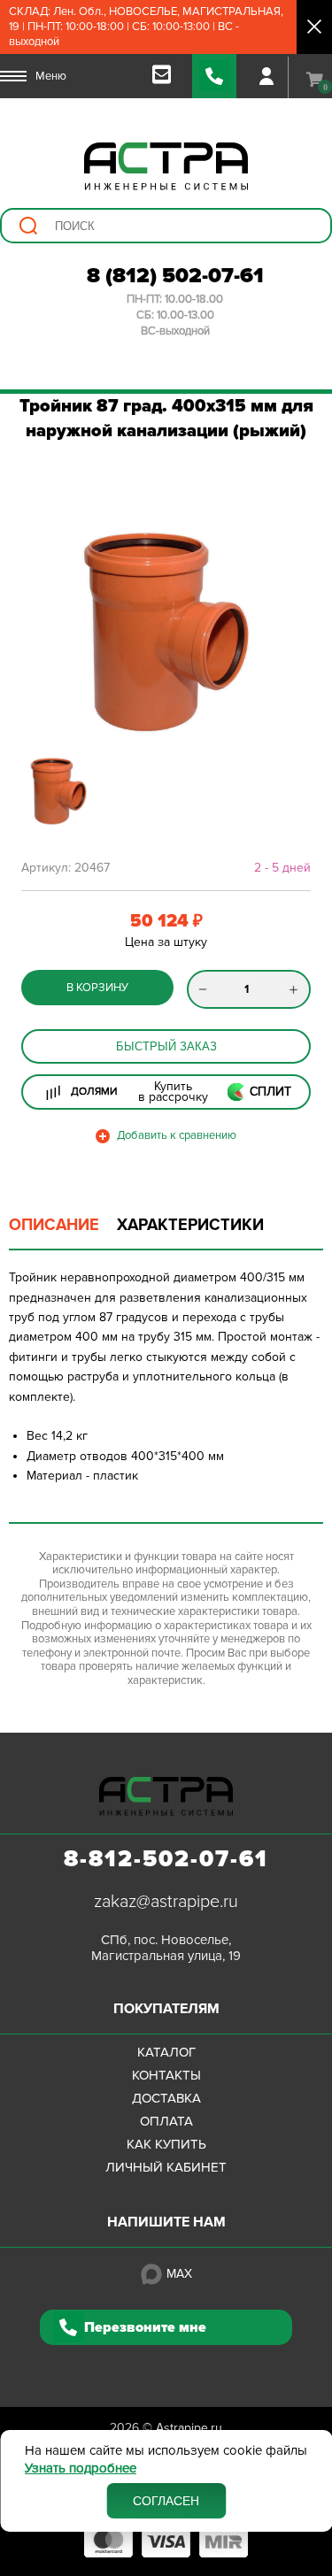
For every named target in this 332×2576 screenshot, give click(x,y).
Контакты (166, 2075)
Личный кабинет (166, 2167)
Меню (51, 76)
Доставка (166, 2098)
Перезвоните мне (145, 2327)
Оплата (166, 2121)
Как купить (166, 2144)
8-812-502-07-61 (166, 1859)
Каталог (166, 2052)
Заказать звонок (214, 76)
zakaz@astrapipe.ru (166, 1902)
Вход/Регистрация (266, 76)
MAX (179, 2274)
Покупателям (166, 2009)
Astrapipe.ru (189, 2428)
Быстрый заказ (166, 1046)
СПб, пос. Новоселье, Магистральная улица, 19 (166, 1948)
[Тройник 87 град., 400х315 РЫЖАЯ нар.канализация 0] (166, 632)
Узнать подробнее (81, 2468)
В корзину (97, 988)
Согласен (166, 2501)
